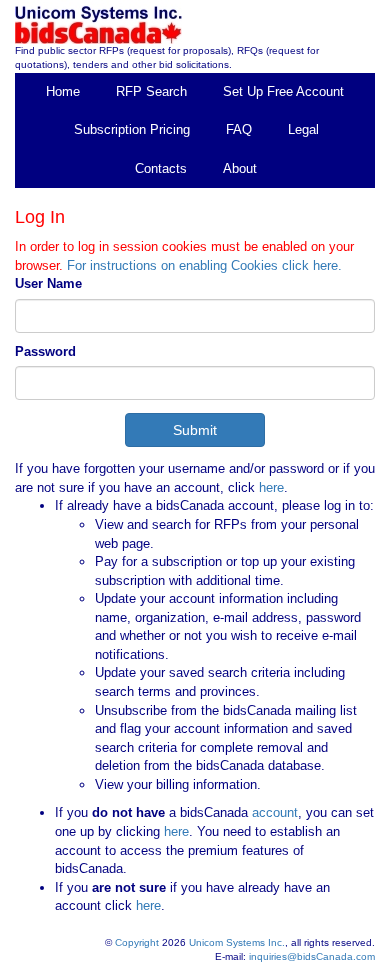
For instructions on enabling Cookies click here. (204, 265)
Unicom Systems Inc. (237, 942)
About (240, 168)
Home (63, 91)
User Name (48, 283)
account (273, 812)
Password (45, 351)
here (271, 487)
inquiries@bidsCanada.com (312, 956)
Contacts (161, 168)
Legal (303, 129)
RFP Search (151, 91)
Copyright (137, 942)
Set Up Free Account (283, 91)
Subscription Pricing (132, 129)
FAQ (239, 129)
